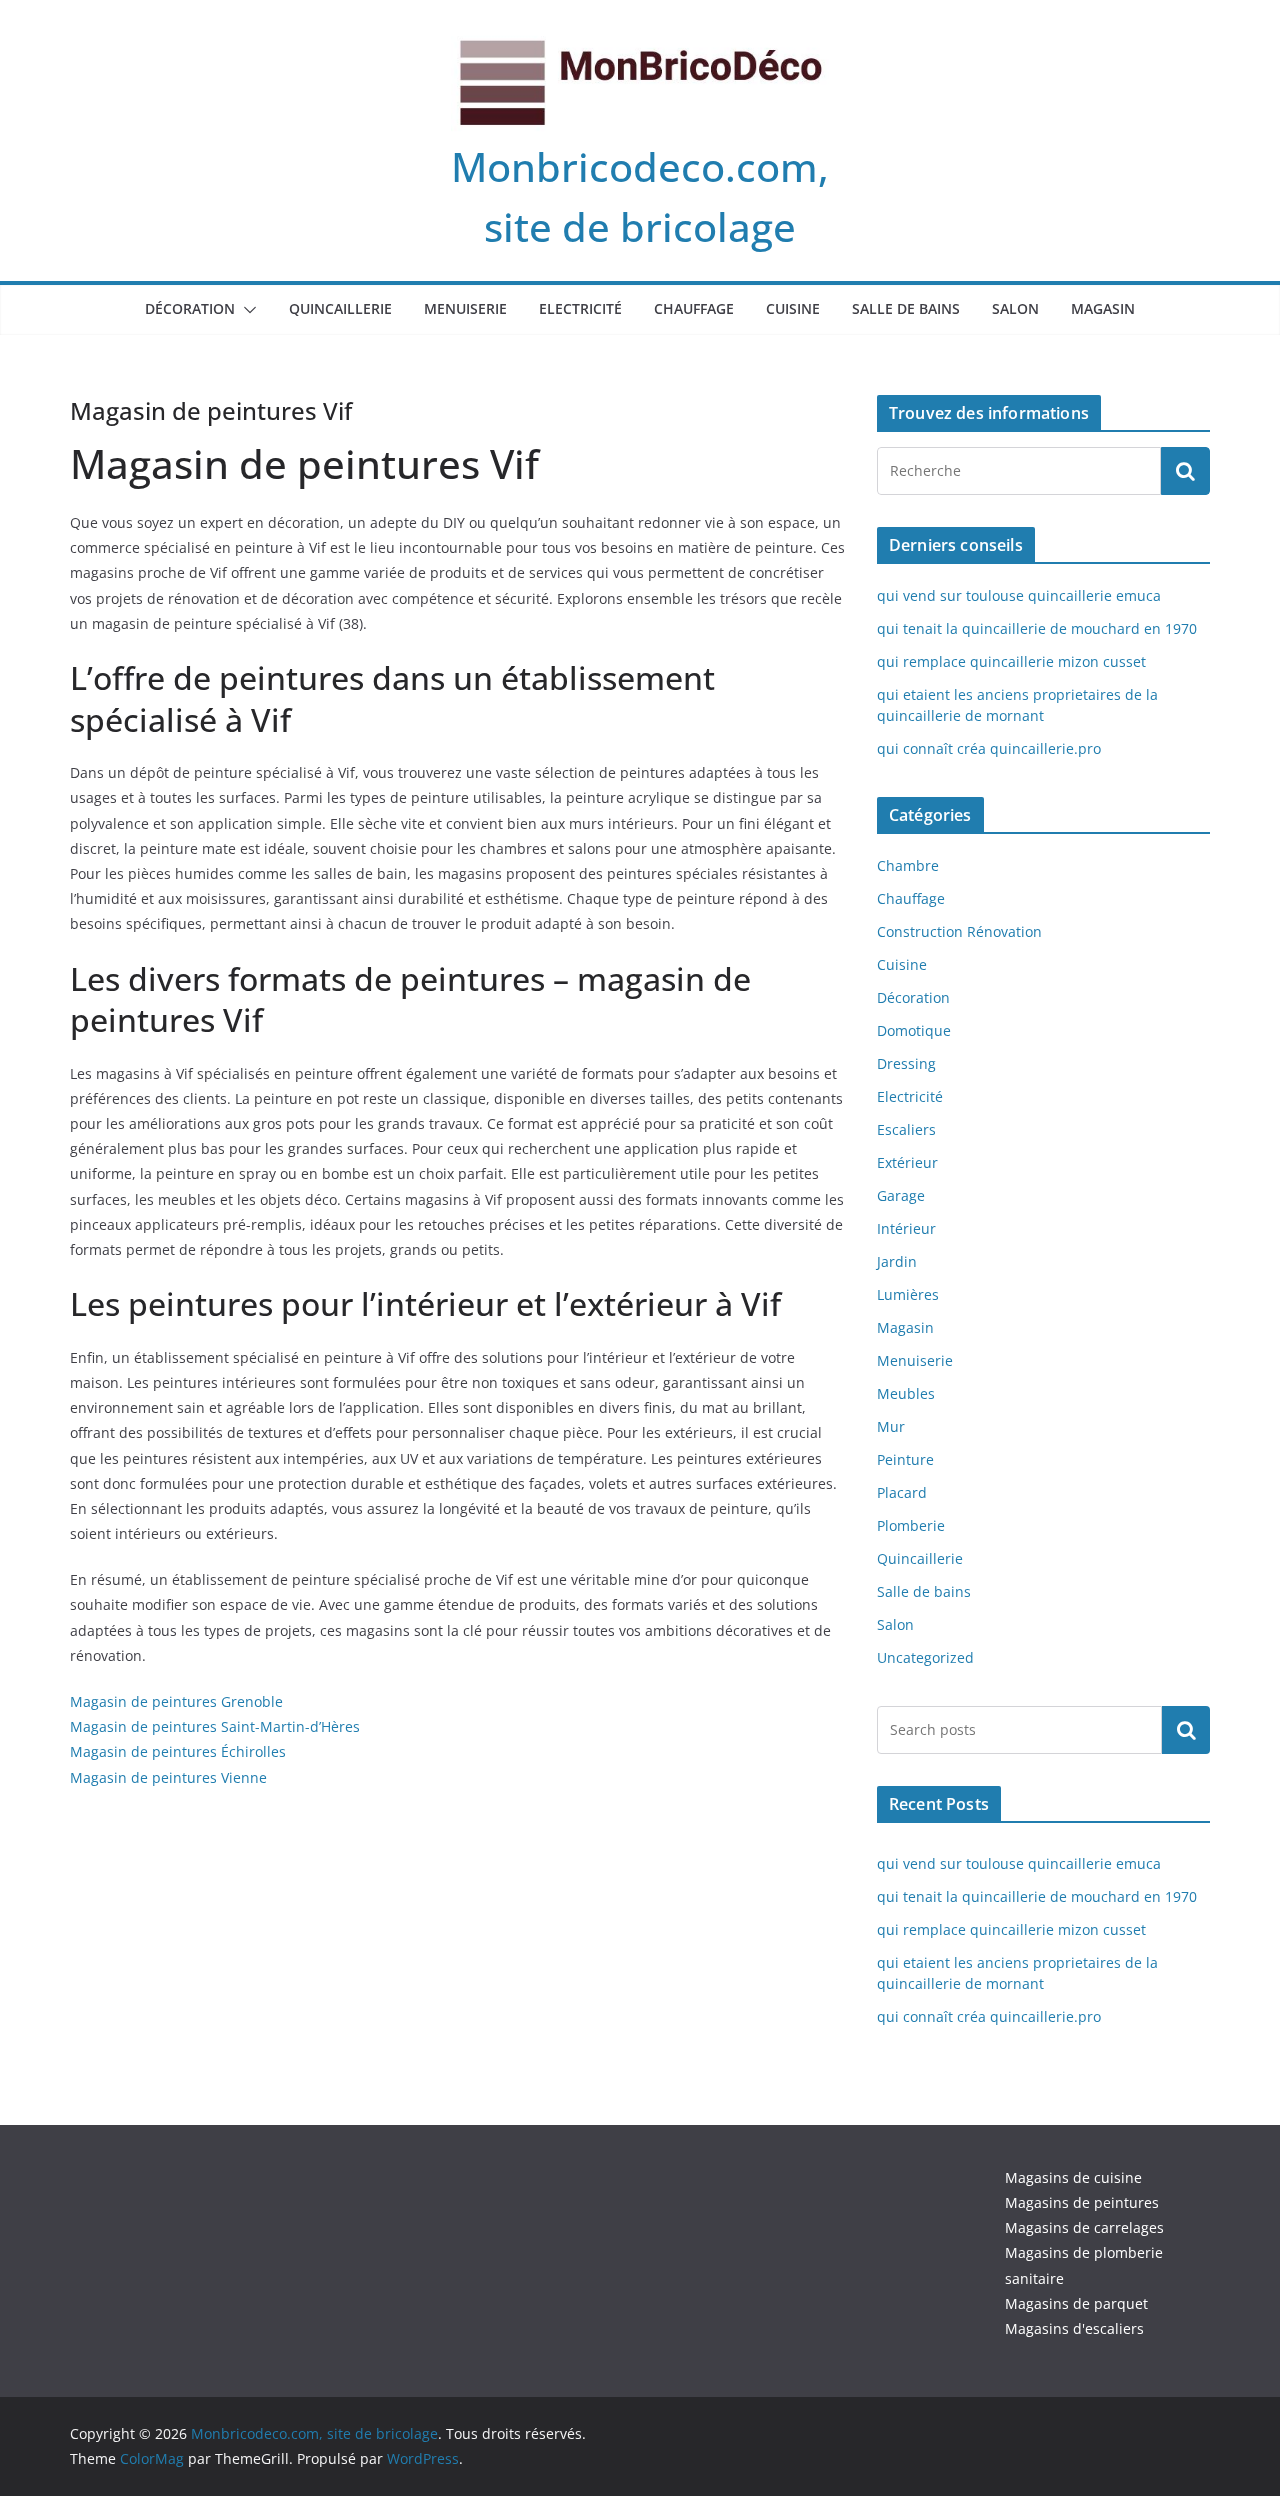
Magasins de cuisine (1073, 2177)
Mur (891, 1426)
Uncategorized (925, 1657)
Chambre (908, 865)
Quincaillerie (340, 308)
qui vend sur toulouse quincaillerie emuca (1019, 595)
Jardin (897, 1261)
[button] (246, 310)
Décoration (190, 308)
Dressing (906, 1063)
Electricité (580, 308)
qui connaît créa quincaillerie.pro (989, 748)
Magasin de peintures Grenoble (176, 1701)
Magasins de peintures (1082, 2202)
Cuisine (793, 308)
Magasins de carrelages (1084, 2227)
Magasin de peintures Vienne (168, 1777)
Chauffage (694, 308)
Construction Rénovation (959, 931)
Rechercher (1186, 1729)
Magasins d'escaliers (1074, 2328)
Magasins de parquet (1076, 2303)
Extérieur (907, 1162)
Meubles (906, 1393)
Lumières (908, 1294)
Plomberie (911, 1525)
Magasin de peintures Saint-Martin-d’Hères (215, 1726)
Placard (902, 1492)
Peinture (905, 1459)
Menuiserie (465, 308)
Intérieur (906, 1228)
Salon (1015, 308)
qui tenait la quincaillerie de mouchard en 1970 (1037, 628)
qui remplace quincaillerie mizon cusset (1011, 661)
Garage (901, 1195)
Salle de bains (906, 308)
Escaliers (906, 1129)
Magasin (1103, 308)
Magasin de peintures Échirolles (178, 1751)
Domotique (914, 1030)
